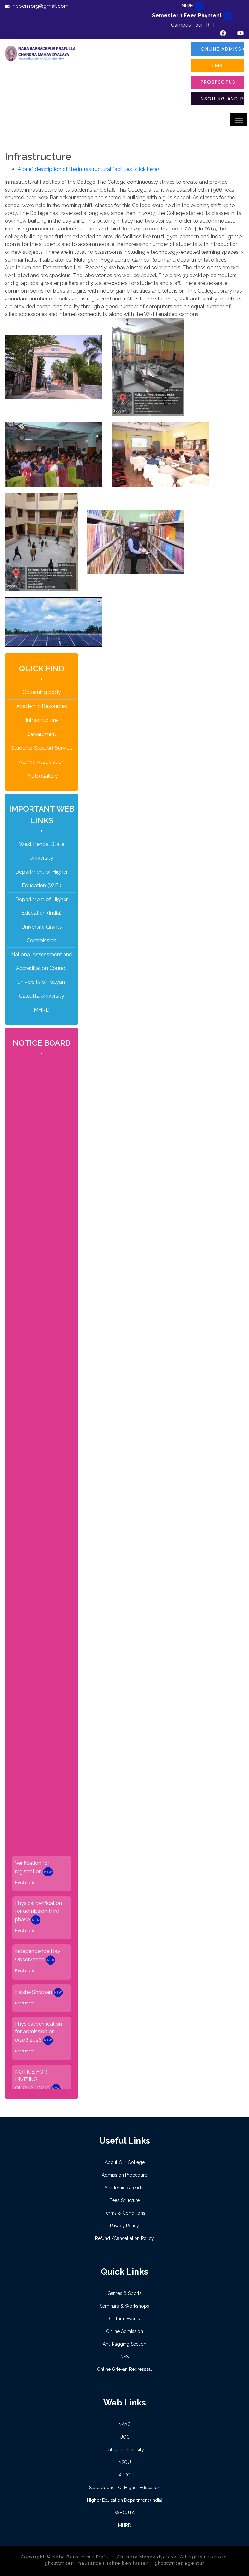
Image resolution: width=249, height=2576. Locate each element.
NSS (124, 2357)
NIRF (188, 6)
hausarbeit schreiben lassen (114, 2563)
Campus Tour (187, 25)
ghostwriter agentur (179, 2563)
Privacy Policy (124, 2226)
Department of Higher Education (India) (41, 906)
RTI (210, 25)
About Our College (125, 2162)
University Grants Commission (42, 934)
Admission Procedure (124, 2175)
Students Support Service (42, 748)
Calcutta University (42, 996)
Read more (24, 1851)
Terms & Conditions (124, 2213)
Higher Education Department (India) (125, 2500)
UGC (125, 2437)
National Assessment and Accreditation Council (42, 961)
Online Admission (222, 49)
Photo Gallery (42, 776)
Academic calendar (125, 2188)
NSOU (125, 2462)
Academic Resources (42, 706)
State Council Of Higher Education (125, 2488)
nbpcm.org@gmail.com (41, 6)
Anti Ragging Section (124, 2344)
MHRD (42, 1010)
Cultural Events (124, 2319)
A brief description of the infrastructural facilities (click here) (88, 169)
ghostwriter (59, 2563)
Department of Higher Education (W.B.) (41, 879)
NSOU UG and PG (222, 99)
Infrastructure (42, 720)
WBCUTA (125, 2513)
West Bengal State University (42, 851)
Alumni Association (42, 762)
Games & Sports (124, 2293)
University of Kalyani (41, 982)
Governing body (42, 692)
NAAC (124, 2424)
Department (41, 734)
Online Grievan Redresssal (124, 2369)
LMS (218, 65)
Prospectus (218, 82)
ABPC (124, 2475)
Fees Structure (125, 2200)
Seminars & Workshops (124, 2306)
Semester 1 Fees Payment (188, 15)
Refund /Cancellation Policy (124, 2238)
